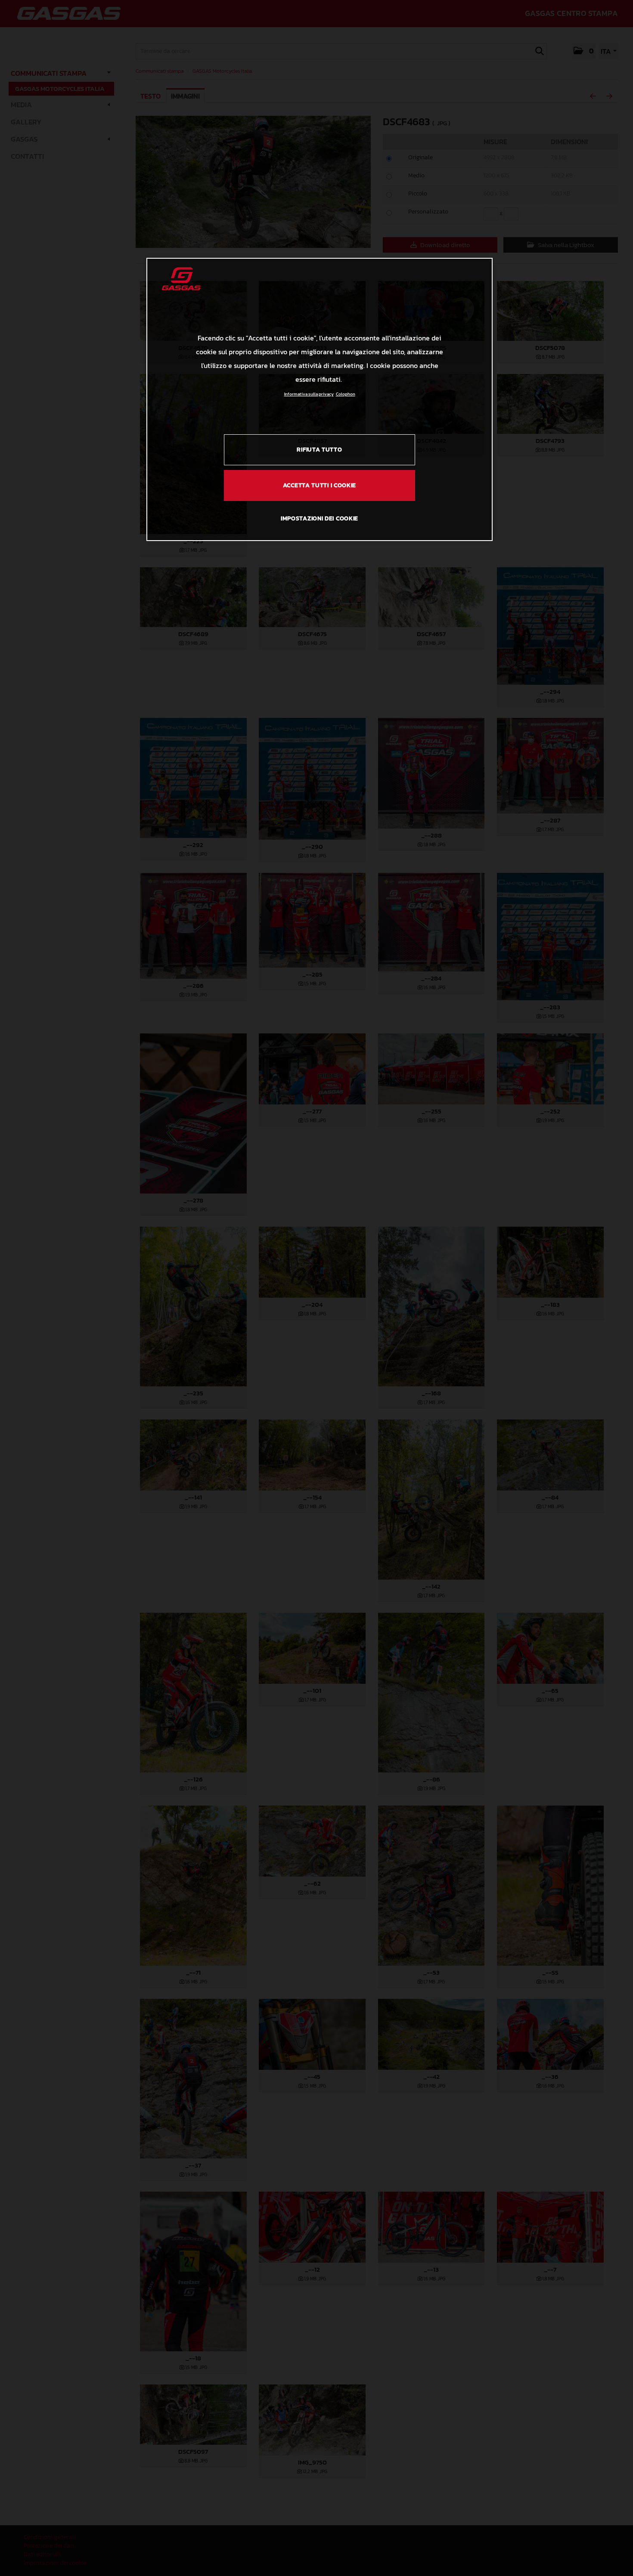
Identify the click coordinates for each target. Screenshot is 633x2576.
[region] (320, 399)
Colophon (346, 394)
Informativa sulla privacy (309, 394)
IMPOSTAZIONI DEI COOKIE (320, 518)
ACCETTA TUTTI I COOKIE (320, 485)
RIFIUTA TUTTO (319, 450)
